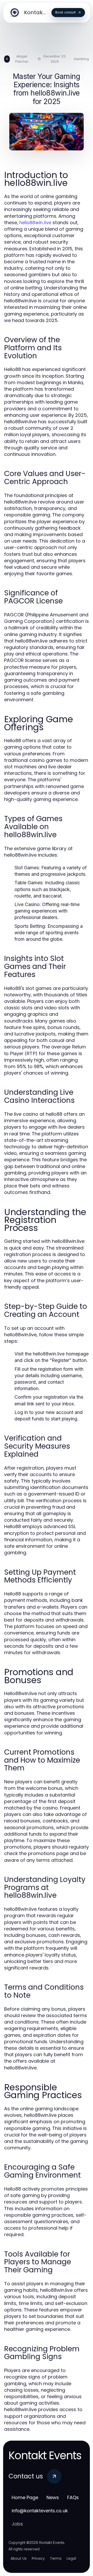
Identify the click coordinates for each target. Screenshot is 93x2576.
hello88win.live (35, 222)
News (53, 2497)
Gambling (81, 59)
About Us (19, 2558)
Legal (71, 2558)
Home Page (25, 2497)
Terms (56, 2558)
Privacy (38, 2558)
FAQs (73, 2497)
